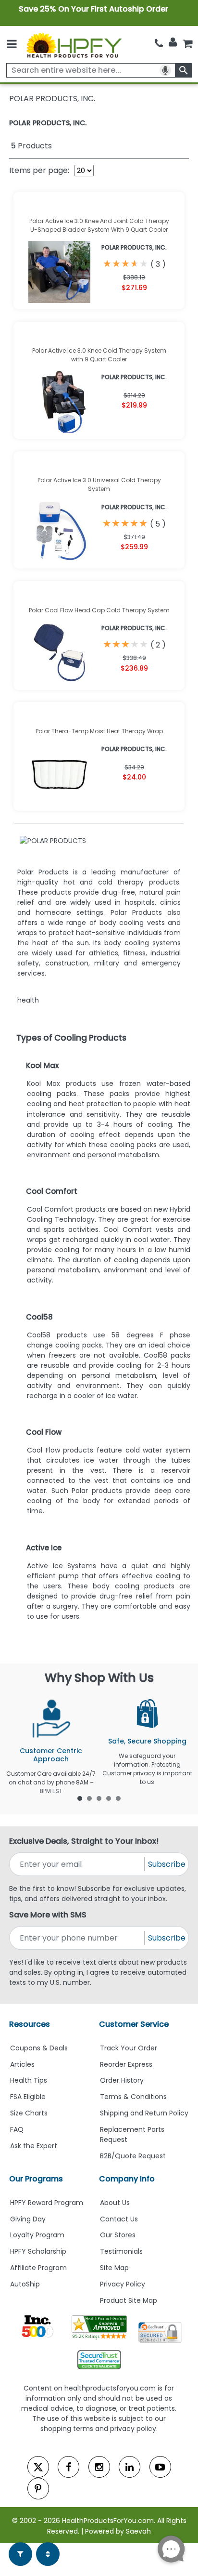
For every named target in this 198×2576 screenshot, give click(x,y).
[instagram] (99, 2467)
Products (31, 146)
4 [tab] (109, 1798)
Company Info (127, 2179)
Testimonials (121, 2251)
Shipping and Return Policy (144, 2113)
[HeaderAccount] (173, 42)
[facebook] (68, 2467)
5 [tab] (118, 1798)
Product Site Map (129, 2300)
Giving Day (28, 2219)
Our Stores (118, 2235)
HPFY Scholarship (38, 2251)
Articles (22, 2064)
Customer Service (134, 2024)
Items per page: (39, 170)
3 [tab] (99, 1798)
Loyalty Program (37, 2235)
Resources (30, 2024)
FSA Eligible (28, 2097)
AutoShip (25, 2284)
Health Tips (29, 2080)
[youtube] (160, 2467)
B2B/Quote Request (133, 2156)
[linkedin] (130, 2467)
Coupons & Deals (39, 2048)
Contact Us (119, 2219)
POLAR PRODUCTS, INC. (48, 123)
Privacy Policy (123, 2284)
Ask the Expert (34, 2146)
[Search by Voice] (165, 70)
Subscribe (167, 1864)
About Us (115, 2203)
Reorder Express (126, 2064)
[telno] (159, 43)
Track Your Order (129, 2048)
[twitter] (38, 2467)
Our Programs (36, 2179)
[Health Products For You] (74, 45)
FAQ (17, 2129)
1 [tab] (80, 1798)
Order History (122, 2080)
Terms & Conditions (133, 2097)
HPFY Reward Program (47, 2203)
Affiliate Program (38, 2268)
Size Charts (29, 2113)
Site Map (114, 2268)
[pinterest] (38, 2489)
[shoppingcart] (187, 43)
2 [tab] (89, 1798)
